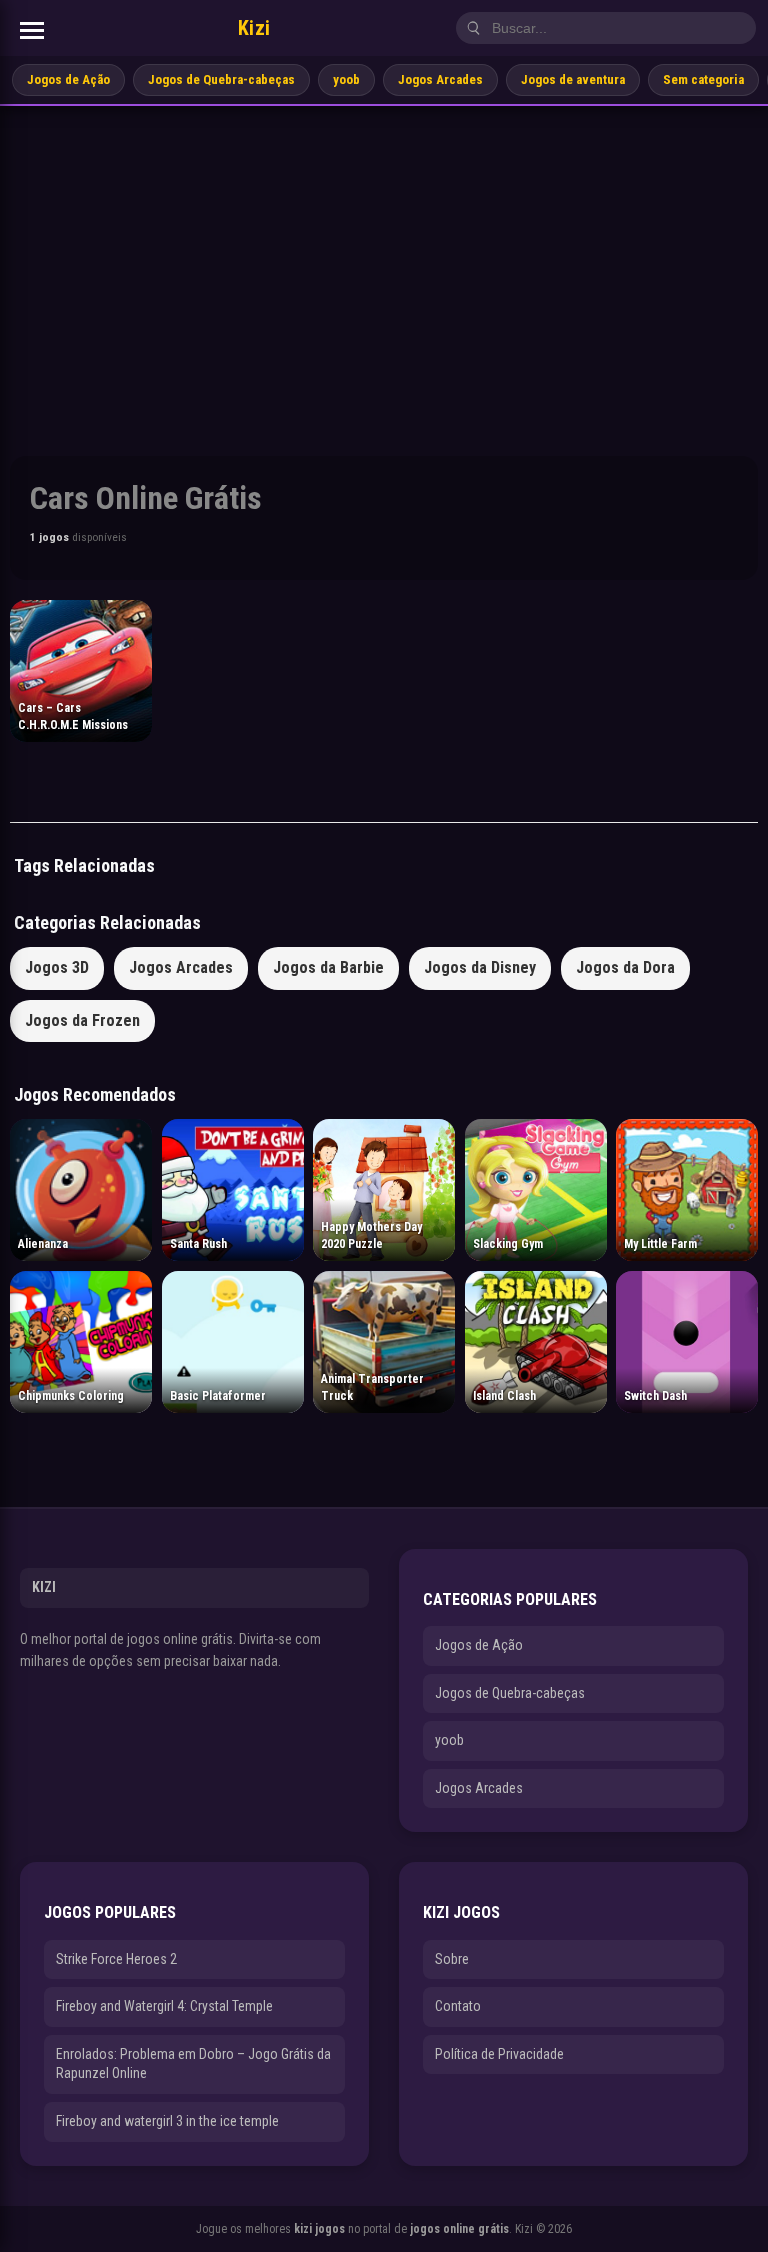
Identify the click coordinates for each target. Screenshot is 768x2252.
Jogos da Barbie (328, 967)
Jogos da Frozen (82, 1020)
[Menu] (32, 30)
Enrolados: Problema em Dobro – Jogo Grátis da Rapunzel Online (193, 2064)
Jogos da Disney (480, 967)
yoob (346, 79)
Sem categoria (703, 79)
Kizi (254, 28)
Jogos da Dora (625, 967)
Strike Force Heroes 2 (116, 1959)
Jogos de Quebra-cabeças (221, 79)
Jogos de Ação (68, 79)
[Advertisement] (384, 256)
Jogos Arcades (440, 79)
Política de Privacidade (499, 2054)
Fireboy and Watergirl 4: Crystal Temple (164, 2006)
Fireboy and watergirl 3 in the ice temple (167, 2121)
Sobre (452, 1959)
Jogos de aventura (573, 79)
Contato (458, 2006)
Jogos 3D (57, 967)
